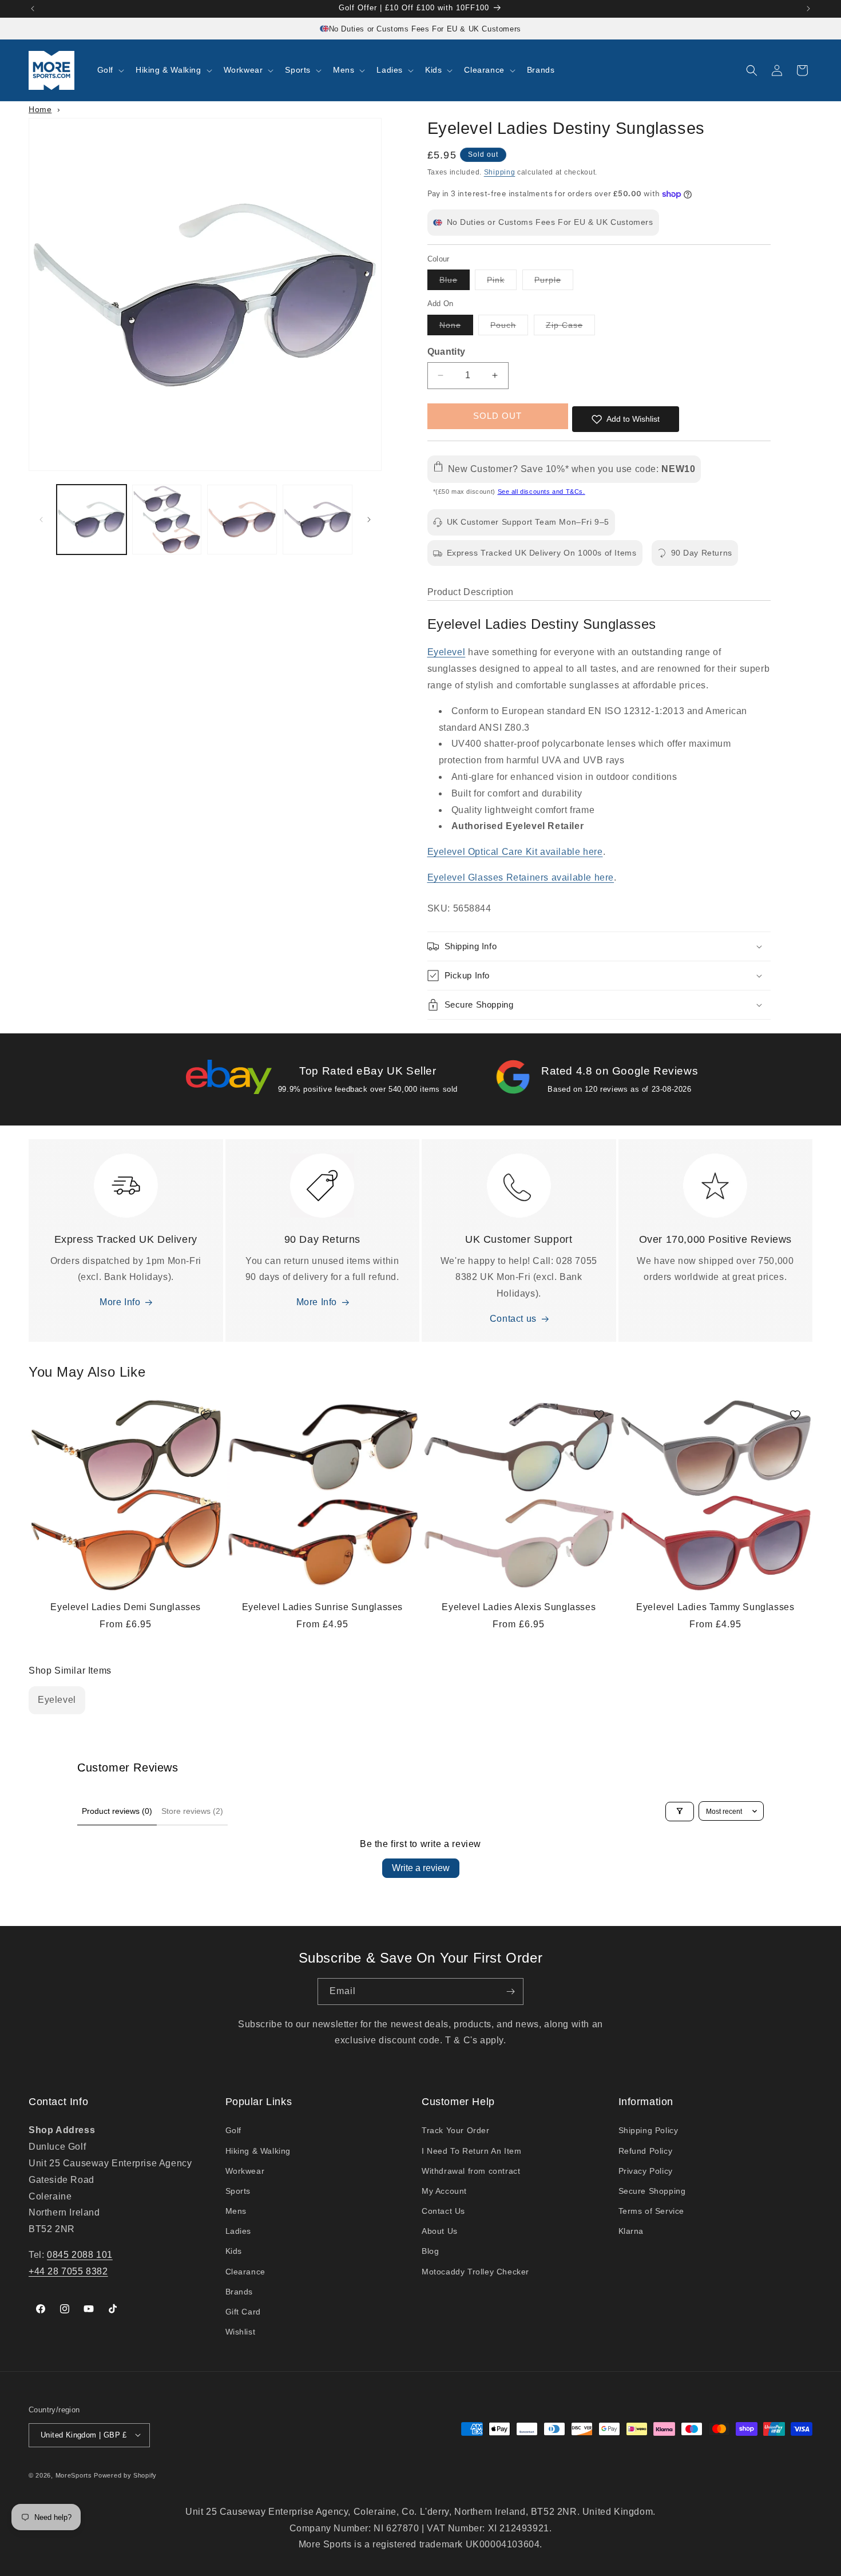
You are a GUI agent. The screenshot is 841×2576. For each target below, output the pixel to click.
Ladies (239, 2232)
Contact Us (443, 2212)
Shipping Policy (648, 2131)
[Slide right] (369, 520)
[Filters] (680, 1811)
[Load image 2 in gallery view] (167, 520)
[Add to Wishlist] (206, 1415)
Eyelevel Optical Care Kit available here (515, 852)
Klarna (631, 2232)
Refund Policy (646, 2151)
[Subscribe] (510, 1992)
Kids (234, 2252)
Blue (455, 282)
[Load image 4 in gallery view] (318, 520)
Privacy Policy (646, 2171)
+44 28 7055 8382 (68, 2271)
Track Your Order (456, 2131)
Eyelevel (447, 652)
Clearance (245, 2272)
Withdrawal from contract (471, 2171)
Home (40, 109)
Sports (238, 2191)
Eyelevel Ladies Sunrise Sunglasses (322, 1607)
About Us (440, 2232)
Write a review (421, 1868)
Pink (502, 282)
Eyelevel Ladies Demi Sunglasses (126, 1607)
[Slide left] (41, 520)
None (456, 328)
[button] (110, 70)
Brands (239, 2292)
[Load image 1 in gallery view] (92, 520)
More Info (120, 1303)
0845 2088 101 (80, 2255)
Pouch (509, 328)
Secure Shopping (652, 2191)
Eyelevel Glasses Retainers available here (521, 877)
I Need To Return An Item (471, 2151)
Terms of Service (652, 2212)
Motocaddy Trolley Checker (475, 2272)
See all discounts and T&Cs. (542, 492)
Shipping (500, 172)
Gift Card (243, 2312)
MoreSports (74, 2475)
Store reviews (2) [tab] (192, 1811)
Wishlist (241, 2332)
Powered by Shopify (125, 2475)
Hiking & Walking (258, 2151)
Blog (430, 2252)
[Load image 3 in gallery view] (242, 520)
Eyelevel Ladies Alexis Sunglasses (519, 1607)
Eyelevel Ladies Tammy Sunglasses (715, 1607)
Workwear (245, 2171)
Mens (236, 2212)
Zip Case (570, 328)
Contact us (513, 1319)
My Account (444, 2191)
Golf (233, 2131)
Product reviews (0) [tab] (117, 1811)
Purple (554, 282)
